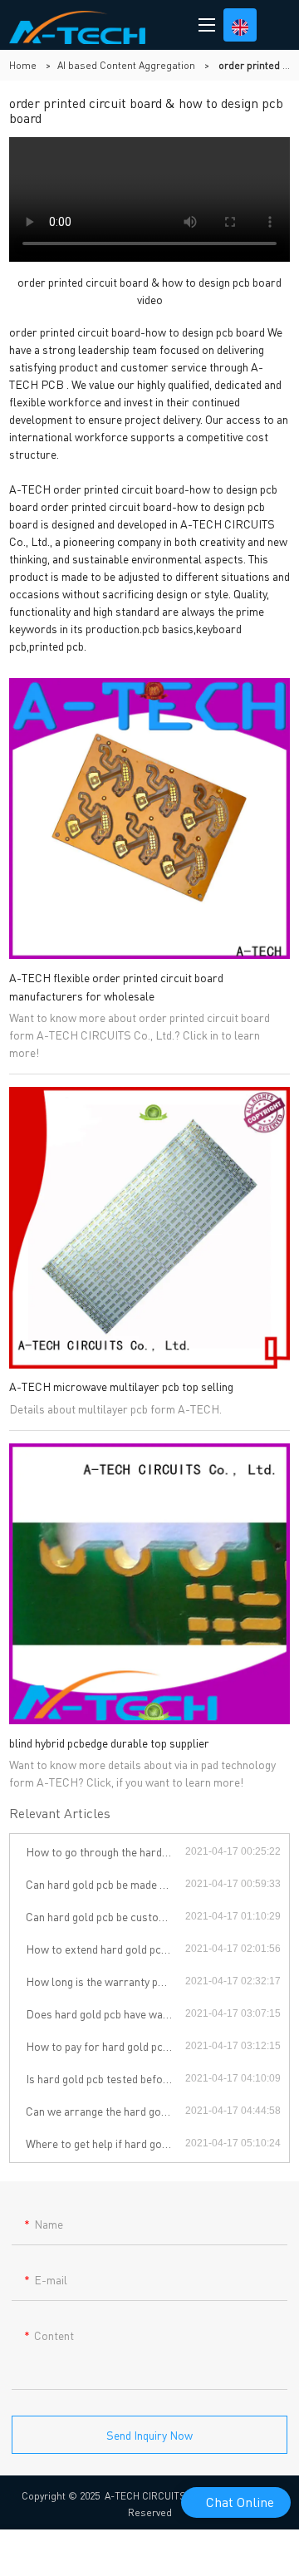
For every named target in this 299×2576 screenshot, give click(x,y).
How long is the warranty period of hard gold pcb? (105, 1981)
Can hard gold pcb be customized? (105, 1916)
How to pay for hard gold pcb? (100, 2046)
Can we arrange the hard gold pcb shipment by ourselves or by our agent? (105, 2111)
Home (23, 65)
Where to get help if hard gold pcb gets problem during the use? (105, 2143)
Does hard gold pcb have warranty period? (105, 2013)
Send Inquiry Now (149, 2435)
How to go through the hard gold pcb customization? (105, 1851)
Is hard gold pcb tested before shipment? (105, 2078)
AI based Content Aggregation (126, 65)
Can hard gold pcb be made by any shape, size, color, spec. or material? (105, 1884)
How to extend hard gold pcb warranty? (105, 1949)
